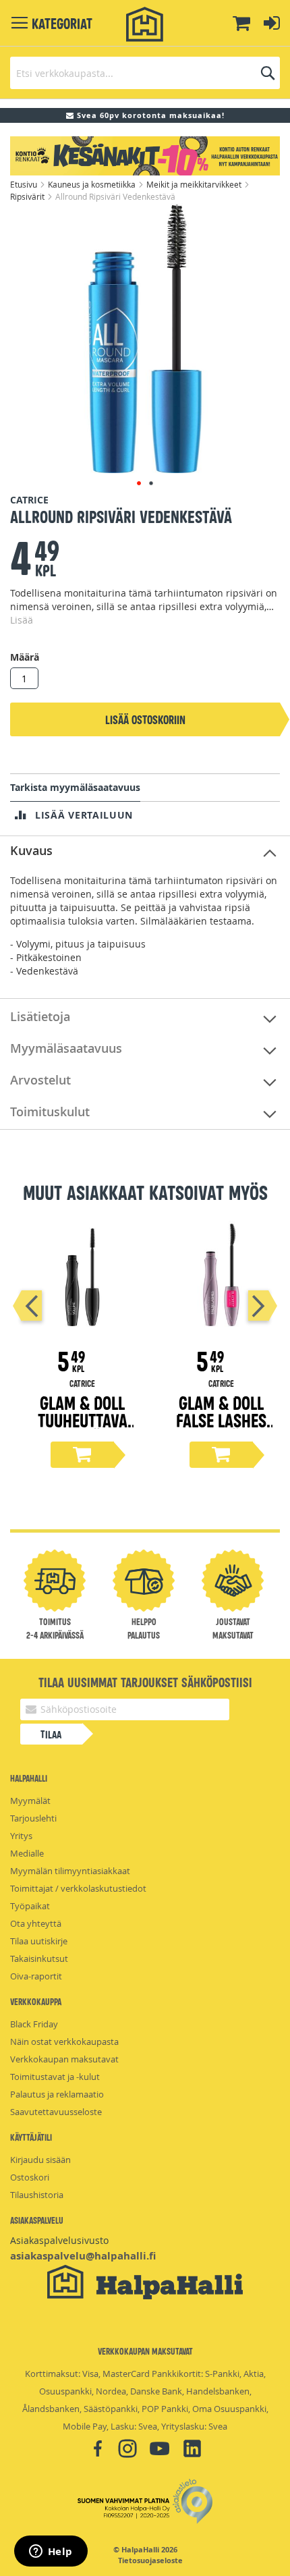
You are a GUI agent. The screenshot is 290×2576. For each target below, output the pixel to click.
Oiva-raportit (36, 1976)
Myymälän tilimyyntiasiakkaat (70, 1871)
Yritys (21, 1836)
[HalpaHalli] (145, 25)
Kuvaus (31, 850)
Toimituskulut (50, 1112)
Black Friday (34, 2024)
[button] (139, 483)
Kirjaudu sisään (40, 2160)
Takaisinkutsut (39, 1958)
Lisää (22, 620)
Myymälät (30, 1801)
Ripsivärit (28, 196)
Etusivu (25, 184)
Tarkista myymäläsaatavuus (75, 787)
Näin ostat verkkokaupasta (64, 2041)
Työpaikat (30, 1906)
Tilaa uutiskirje (39, 1941)
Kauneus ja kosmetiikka (93, 184)
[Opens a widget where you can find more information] (51, 2552)
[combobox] (145, 73)
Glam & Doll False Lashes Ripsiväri (221, 1420)
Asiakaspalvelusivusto (59, 2240)
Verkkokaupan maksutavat (64, 2059)
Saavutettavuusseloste (56, 2112)
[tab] (145, 851)
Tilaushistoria (37, 2195)
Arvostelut (40, 1080)
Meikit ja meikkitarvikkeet (195, 184)
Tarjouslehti (33, 1818)
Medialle (27, 1853)
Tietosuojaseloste (150, 2560)
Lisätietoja (40, 1016)
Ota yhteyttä (36, 1923)
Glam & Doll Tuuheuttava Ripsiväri (83, 1420)
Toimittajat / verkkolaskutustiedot (78, 1888)
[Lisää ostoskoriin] (82, 1455)
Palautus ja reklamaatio (57, 2094)
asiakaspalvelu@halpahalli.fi (83, 2256)
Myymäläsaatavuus (66, 1048)
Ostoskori (30, 2177)
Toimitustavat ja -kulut (55, 2077)
